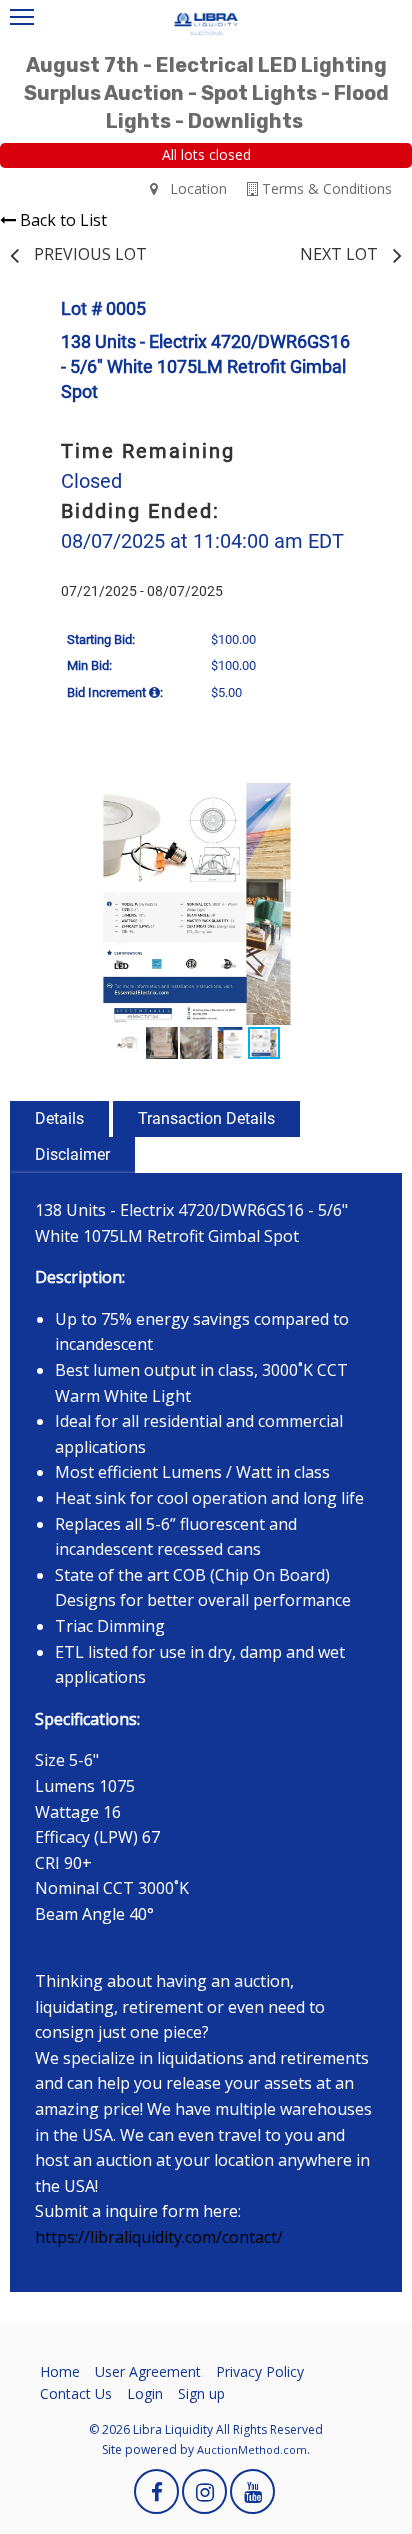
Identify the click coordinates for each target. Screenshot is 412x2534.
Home (60, 2371)
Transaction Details (206, 1118)
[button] (360, 801)
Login (145, 2393)
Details (59, 1118)
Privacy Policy (260, 2371)
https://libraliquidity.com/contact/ (159, 2237)
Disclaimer (72, 1154)
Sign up (201, 2393)
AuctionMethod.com (252, 2449)
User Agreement (148, 2371)
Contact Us (76, 2393)
